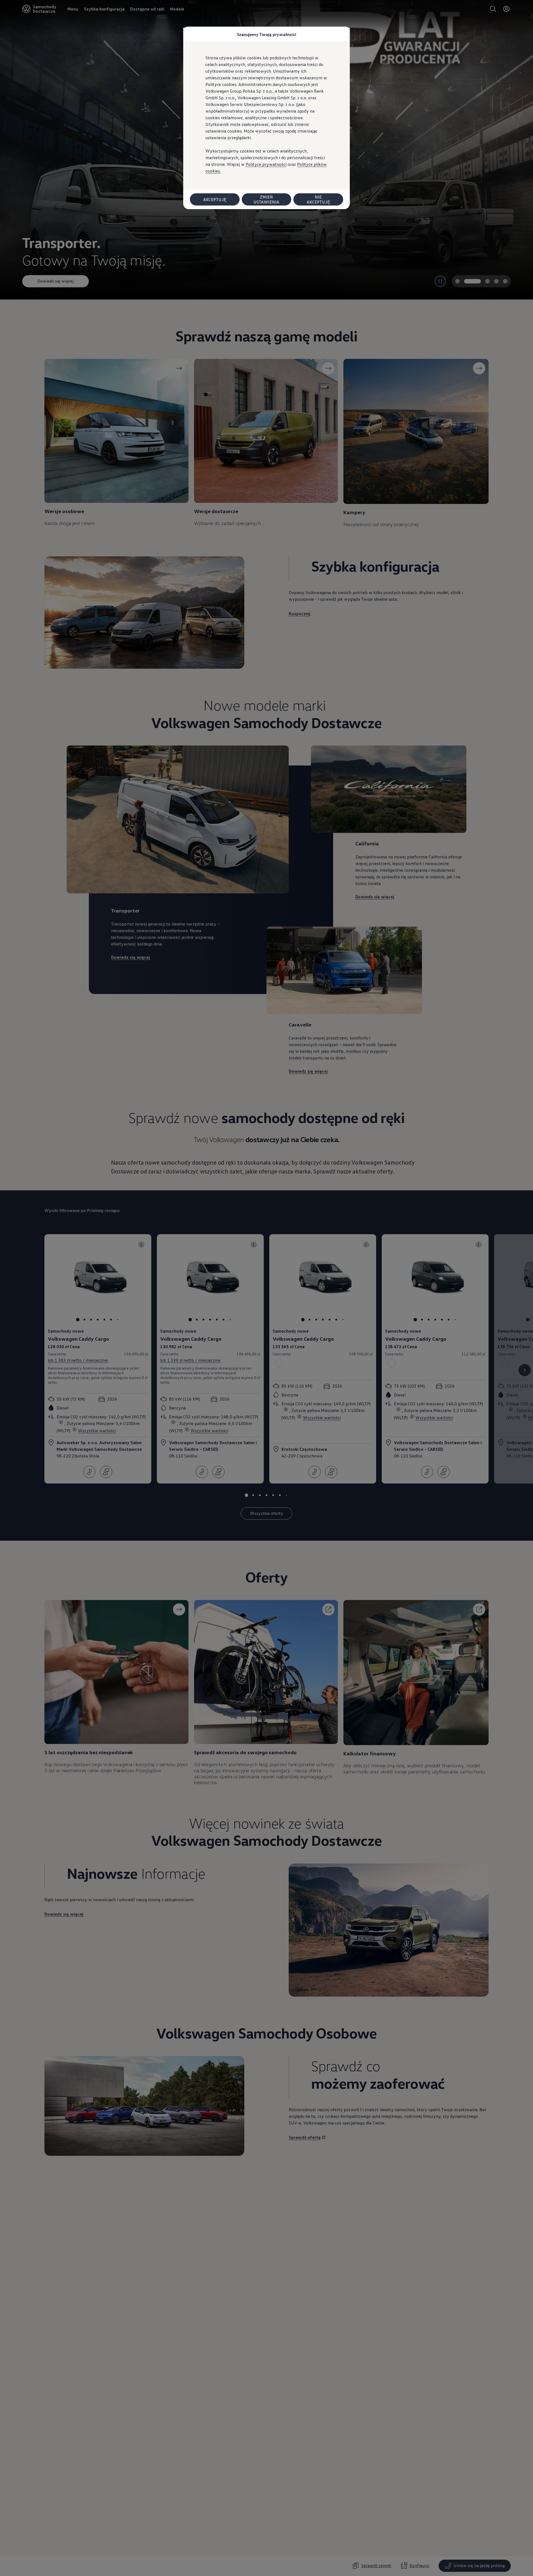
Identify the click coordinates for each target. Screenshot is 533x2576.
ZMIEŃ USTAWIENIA (266, 199)
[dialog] (266, 1288)
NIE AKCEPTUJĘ (318, 199)
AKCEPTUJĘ (215, 199)
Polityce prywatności (266, 164)
